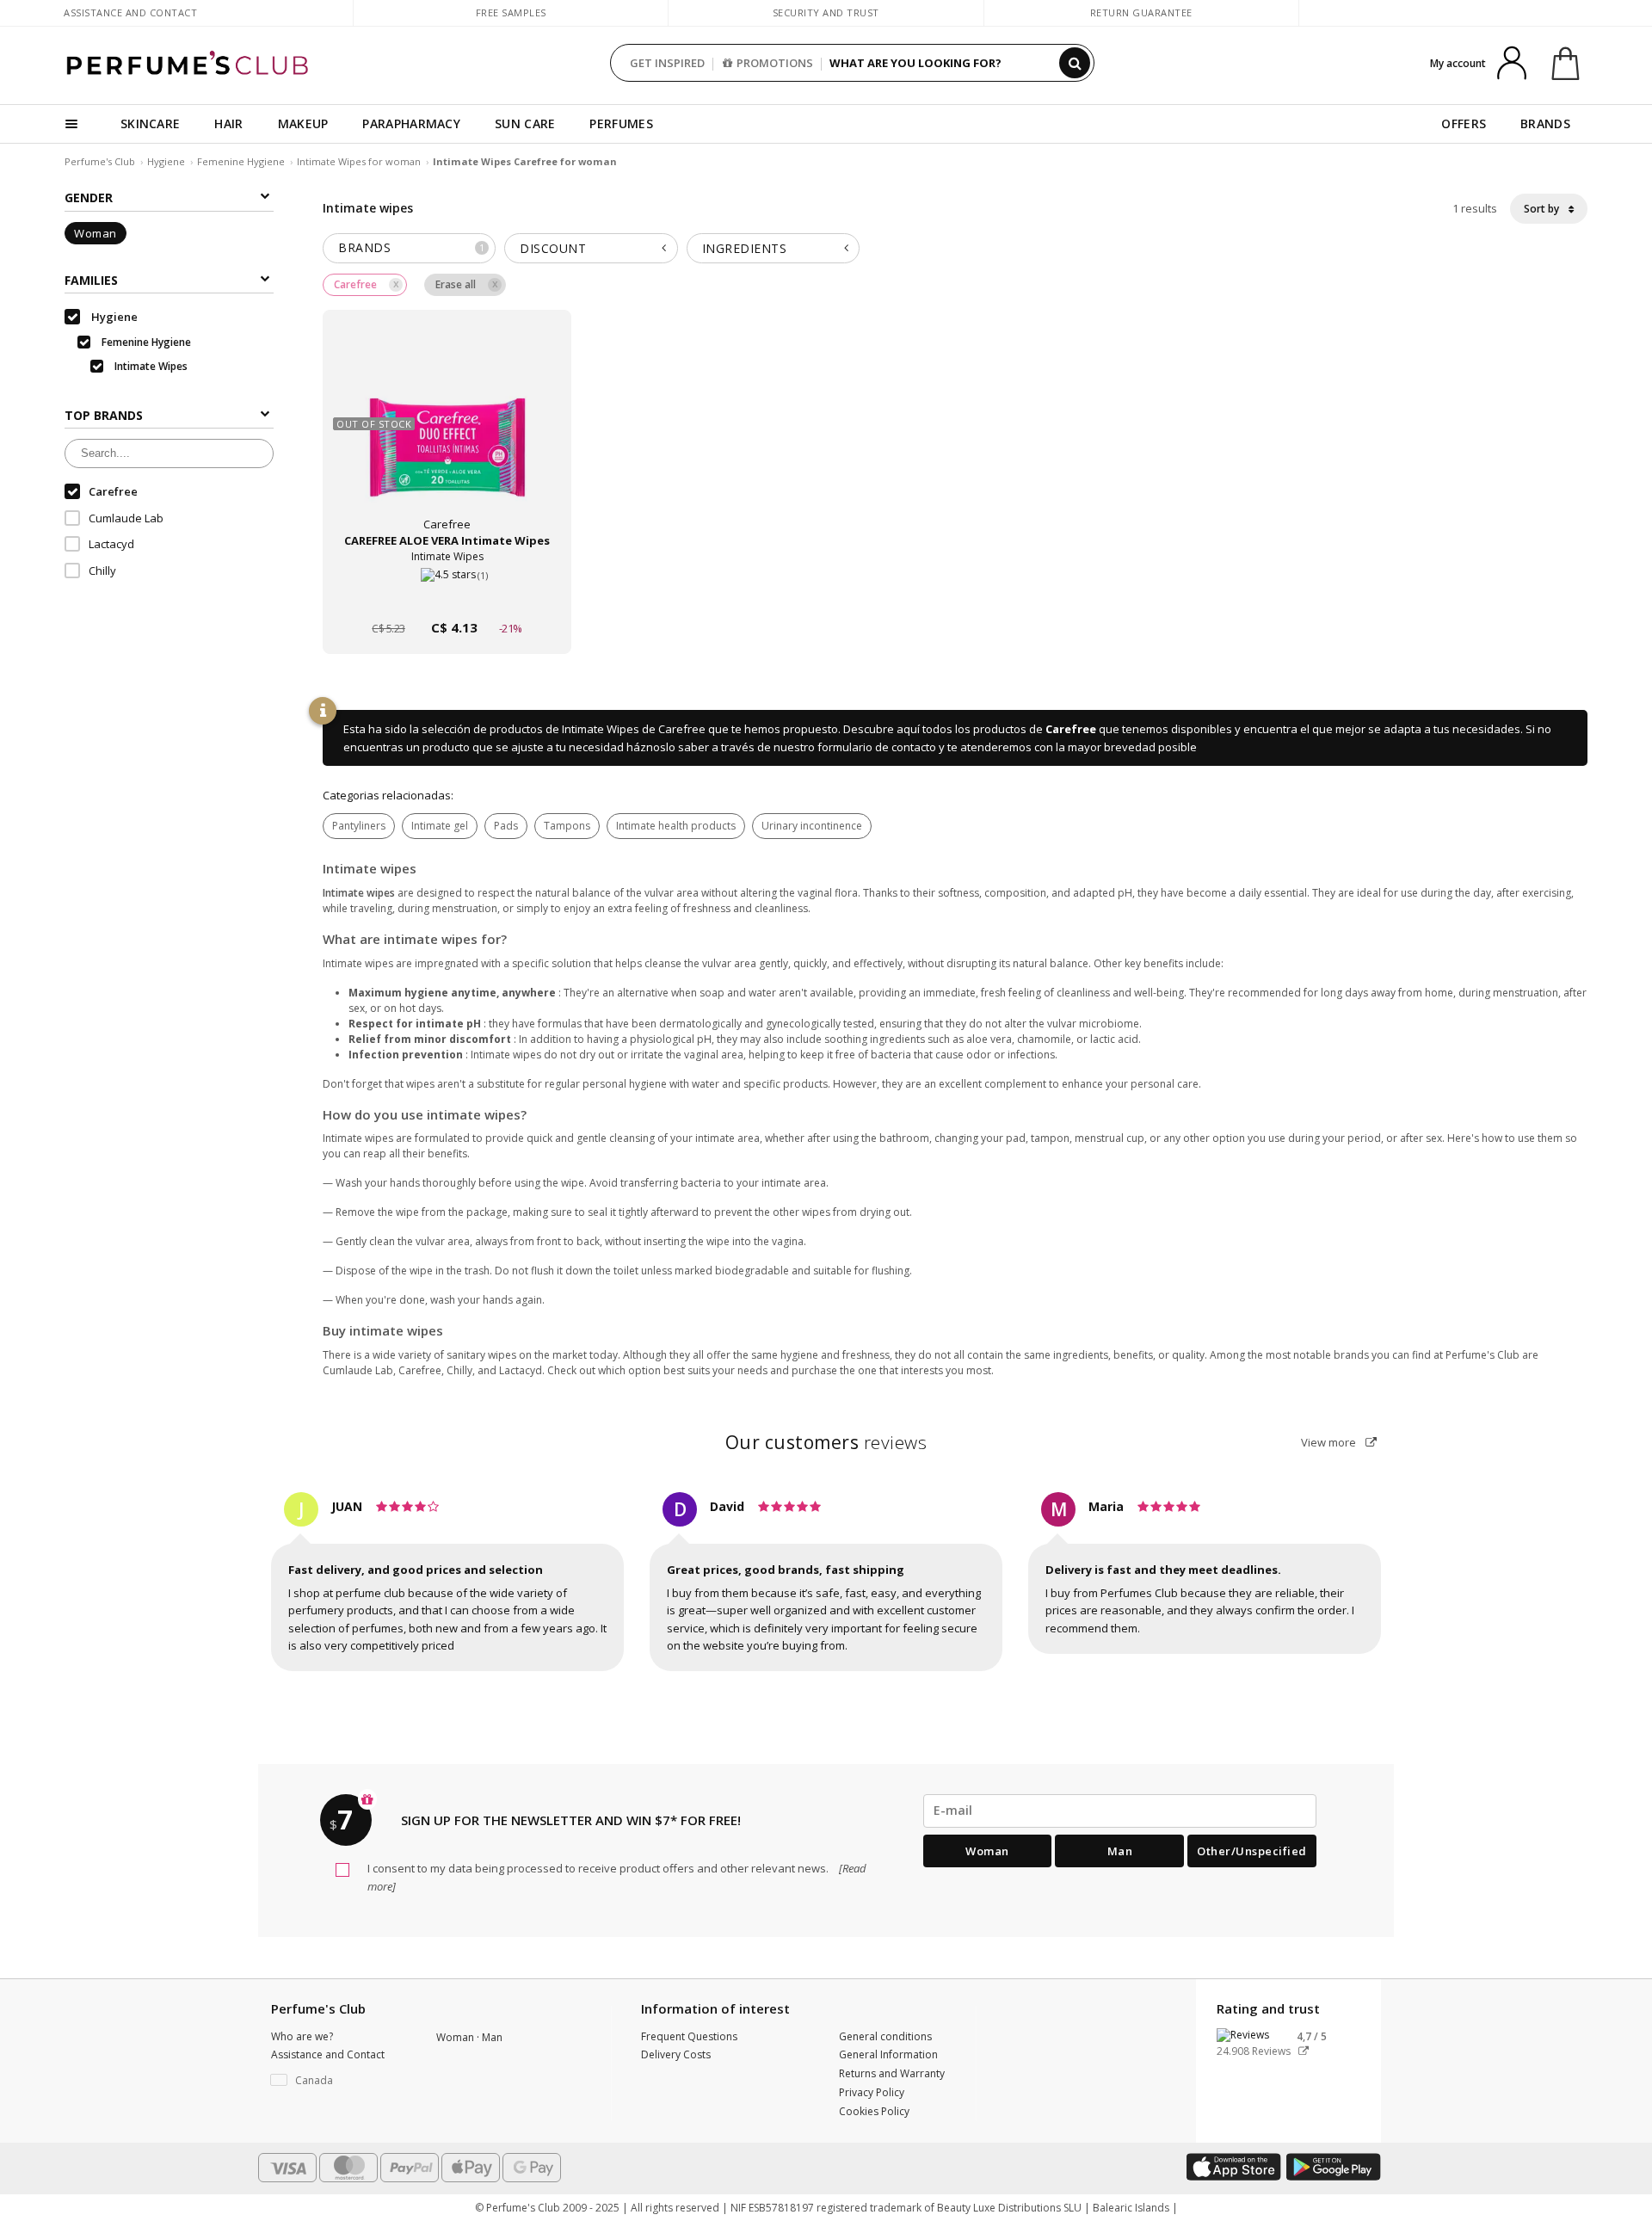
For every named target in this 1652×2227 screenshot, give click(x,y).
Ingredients (745, 248)
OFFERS (1464, 123)
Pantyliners (359, 826)
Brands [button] (412, 247)
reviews (826, 1442)
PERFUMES (621, 123)
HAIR (228, 123)
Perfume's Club (100, 161)
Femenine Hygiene (241, 161)
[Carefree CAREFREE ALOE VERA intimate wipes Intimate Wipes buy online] (447, 595)
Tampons (567, 826)
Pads (506, 826)
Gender (89, 197)
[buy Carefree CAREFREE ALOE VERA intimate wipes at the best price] (447, 437)
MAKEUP (303, 123)
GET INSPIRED (667, 63)
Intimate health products (676, 826)
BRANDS (1545, 123)
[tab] (409, 248)
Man (1120, 1851)
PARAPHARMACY (411, 123)
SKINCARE (150, 123)
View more (1330, 1442)
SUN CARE (525, 123)
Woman (96, 233)
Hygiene (166, 161)
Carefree (1071, 729)
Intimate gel (440, 826)
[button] (341, 2081)
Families (91, 280)
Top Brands (104, 415)
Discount (553, 248)
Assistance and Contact (130, 12)
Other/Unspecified (1252, 1851)
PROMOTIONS (775, 63)
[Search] (1075, 63)
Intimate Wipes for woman (360, 161)
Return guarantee (1141, 12)
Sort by (1543, 209)
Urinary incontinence (812, 826)
